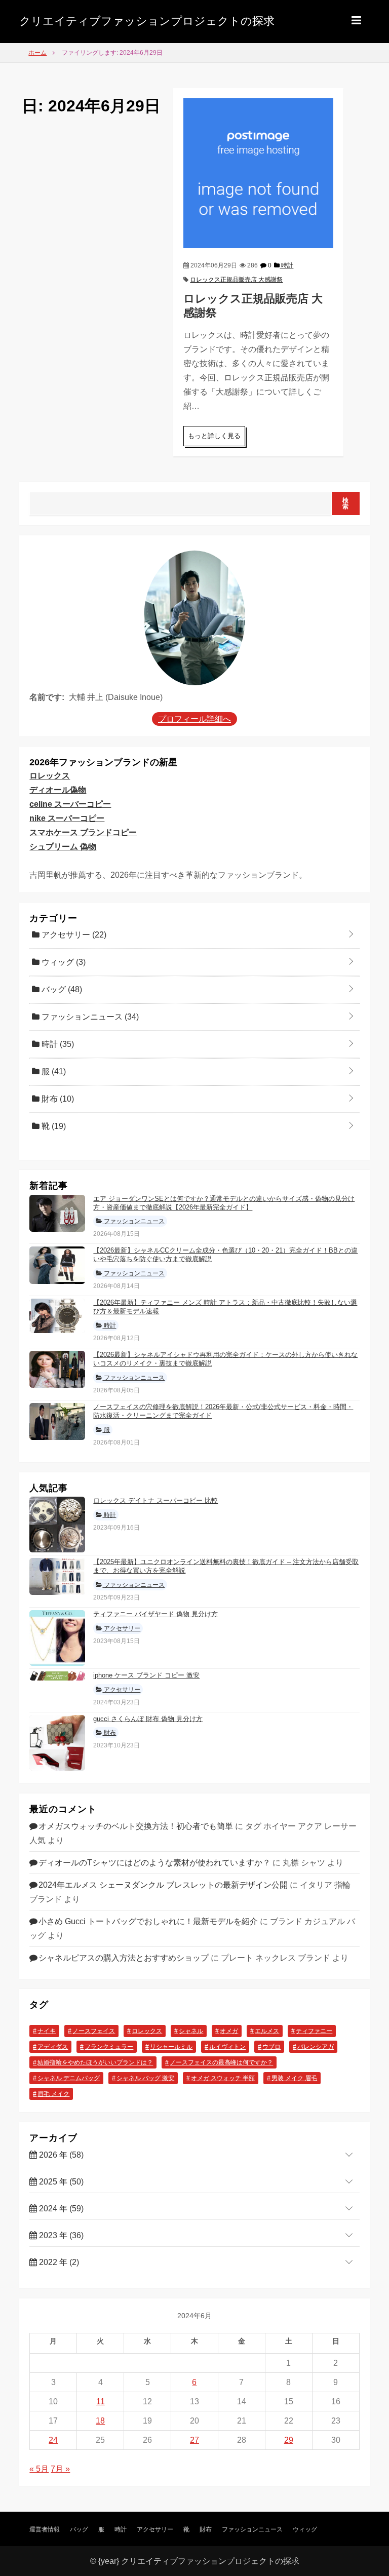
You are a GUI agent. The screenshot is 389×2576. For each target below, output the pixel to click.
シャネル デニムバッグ (69, 2078)
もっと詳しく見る (214, 436)
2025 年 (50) (60, 2182)
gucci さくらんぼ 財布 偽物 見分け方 (148, 1719)
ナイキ (47, 2031)
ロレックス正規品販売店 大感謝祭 (236, 280)
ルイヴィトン (227, 2047)
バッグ (61, 989)
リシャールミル (171, 2047)
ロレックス (50, 776)
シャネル (191, 2031)
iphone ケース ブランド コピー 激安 (146, 1675)
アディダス (53, 2047)
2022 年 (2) (58, 2262)
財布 (57, 1099)
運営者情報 (45, 2529)
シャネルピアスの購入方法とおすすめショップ (124, 1958)
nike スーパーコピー (67, 818)
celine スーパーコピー (70, 804)
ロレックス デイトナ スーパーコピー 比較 (155, 1500)
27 (194, 2440)
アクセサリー (73, 935)
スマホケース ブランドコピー (83, 832)
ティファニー (314, 2031)
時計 (286, 265)
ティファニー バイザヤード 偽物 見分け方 (155, 1614)
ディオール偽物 (58, 790)
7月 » (60, 2469)
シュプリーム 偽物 (63, 847)
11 (101, 2402)
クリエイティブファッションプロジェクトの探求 (147, 21)
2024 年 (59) (60, 2209)
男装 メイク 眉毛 (294, 2078)
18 (100, 2421)
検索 (346, 503)
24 (53, 2440)
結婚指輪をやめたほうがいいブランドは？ (95, 2062)
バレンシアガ (316, 2047)
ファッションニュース (89, 1017)
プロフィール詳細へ (194, 719)
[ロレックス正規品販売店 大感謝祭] (258, 172)
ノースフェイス (94, 2031)
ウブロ (271, 2047)
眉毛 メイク (53, 2094)
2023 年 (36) (60, 2235)
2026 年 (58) (60, 2155)
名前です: (47, 697)
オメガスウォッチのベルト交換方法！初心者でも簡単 (136, 1826)
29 (289, 2440)
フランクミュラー (109, 2047)
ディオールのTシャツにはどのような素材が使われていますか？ (154, 1863)
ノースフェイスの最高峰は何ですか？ (221, 2062)
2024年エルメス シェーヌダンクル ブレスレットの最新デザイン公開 (163, 1885)
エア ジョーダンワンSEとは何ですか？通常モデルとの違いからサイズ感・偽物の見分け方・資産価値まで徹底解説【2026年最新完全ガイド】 (224, 1203)
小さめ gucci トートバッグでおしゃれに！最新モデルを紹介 (148, 1921)
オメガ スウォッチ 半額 (223, 2078)
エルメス (267, 2031)
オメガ (229, 2031)
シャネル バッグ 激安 (145, 2078)
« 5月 (39, 2469)
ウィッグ (63, 962)
